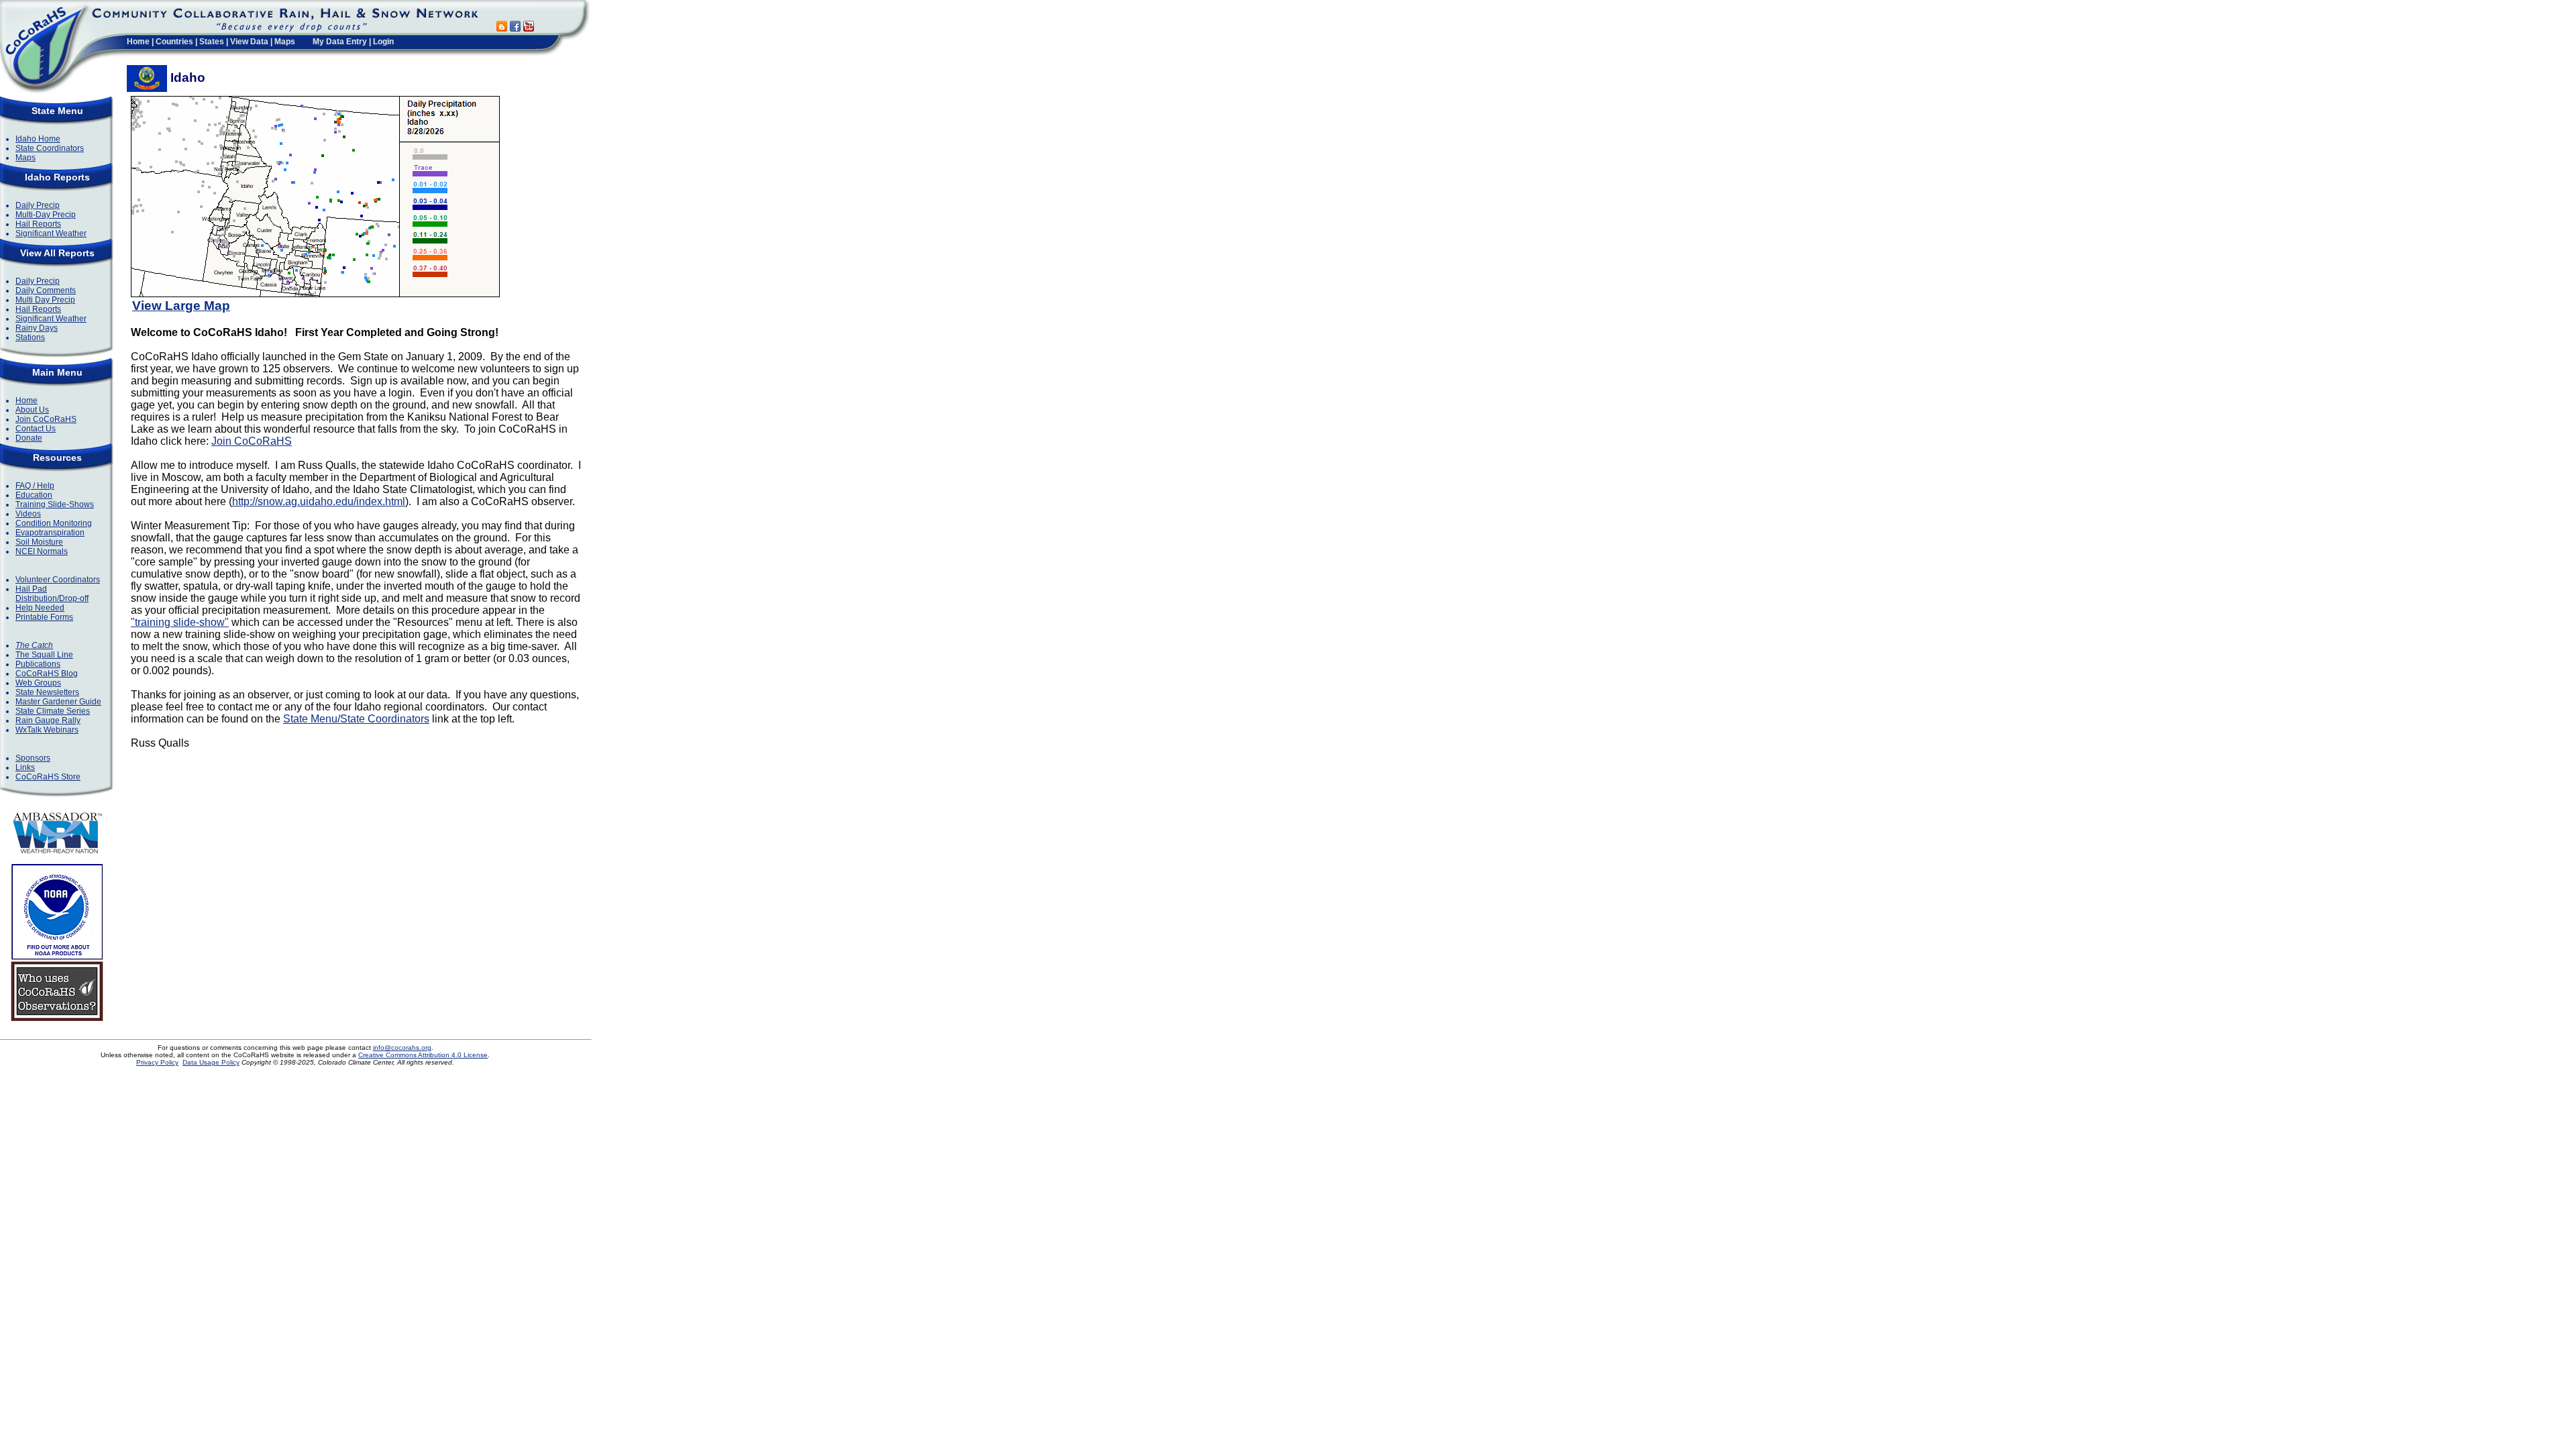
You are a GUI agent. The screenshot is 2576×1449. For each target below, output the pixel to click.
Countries (174, 42)
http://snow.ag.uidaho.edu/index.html (319, 501)
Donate (29, 438)
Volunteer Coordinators (58, 580)
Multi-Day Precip (46, 215)
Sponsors (33, 758)
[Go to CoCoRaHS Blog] (502, 28)
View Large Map (181, 306)
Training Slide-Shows (55, 504)
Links (25, 767)
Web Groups (38, 683)
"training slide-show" (180, 622)
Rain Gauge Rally (48, 720)
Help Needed (40, 608)
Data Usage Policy (211, 1062)
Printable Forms (44, 617)
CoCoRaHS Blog (47, 674)
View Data (249, 42)
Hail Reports (38, 224)
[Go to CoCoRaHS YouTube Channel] (529, 28)
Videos (28, 514)
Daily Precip (38, 205)
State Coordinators (50, 148)
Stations (30, 337)
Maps (285, 42)
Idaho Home (38, 139)
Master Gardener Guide (58, 702)
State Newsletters (47, 692)
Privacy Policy (157, 1062)
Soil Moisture (39, 542)
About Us (32, 410)
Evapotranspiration (50, 533)
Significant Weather (51, 233)
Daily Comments (46, 290)
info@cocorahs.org (402, 1048)
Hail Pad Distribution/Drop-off (52, 594)
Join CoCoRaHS (46, 419)
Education (34, 495)
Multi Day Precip (45, 300)
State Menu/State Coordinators (356, 719)
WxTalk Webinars (47, 730)
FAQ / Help (35, 486)
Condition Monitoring (54, 523)
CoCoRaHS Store (48, 777)
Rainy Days (37, 328)
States (212, 42)
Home (138, 42)
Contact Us (36, 429)
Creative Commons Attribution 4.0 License (423, 1055)
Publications (38, 664)
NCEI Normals (42, 551)
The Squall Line (44, 655)
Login (383, 42)
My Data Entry (340, 42)
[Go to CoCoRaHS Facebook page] (515, 28)
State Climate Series (53, 711)
